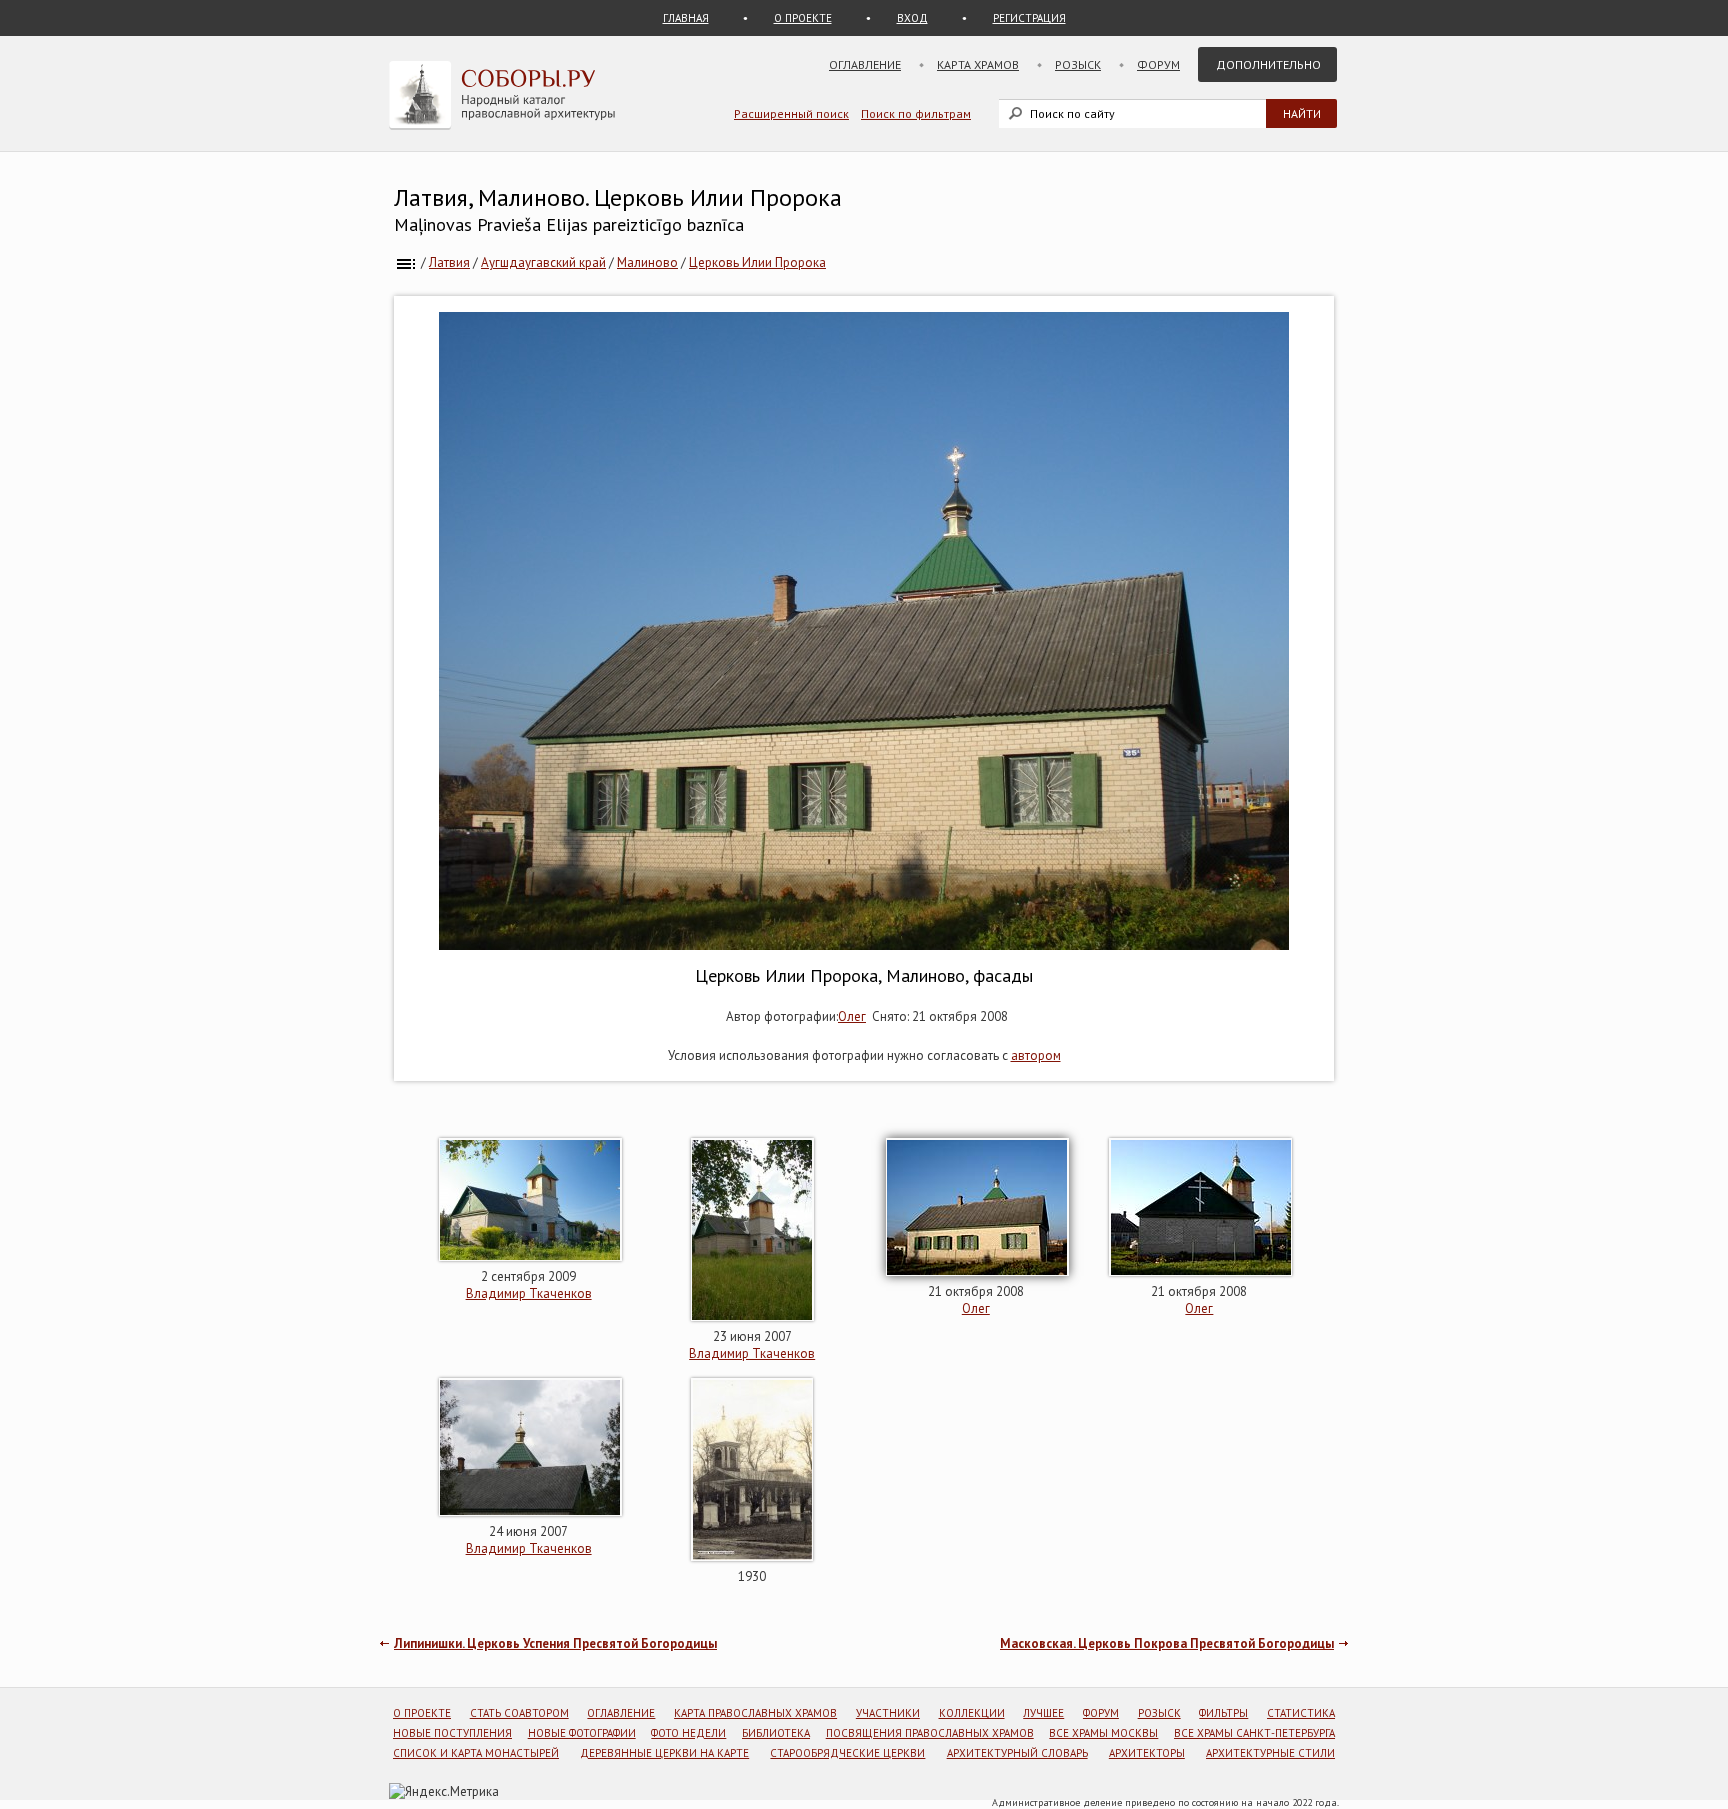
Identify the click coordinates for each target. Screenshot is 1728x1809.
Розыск (1078, 64)
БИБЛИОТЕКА (776, 1733)
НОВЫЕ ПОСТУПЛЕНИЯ (452, 1733)
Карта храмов (978, 64)
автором (1036, 1055)
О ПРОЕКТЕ (803, 18)
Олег (852, 1016)
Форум (1158, 64)
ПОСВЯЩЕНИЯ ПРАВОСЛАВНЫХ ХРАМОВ (930, 1733)
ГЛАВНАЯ (686, 18)
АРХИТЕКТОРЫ (1147, 1753)
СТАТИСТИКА (1301, 1713)
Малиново (647, 262)
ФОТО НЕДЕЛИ (688, 1733)
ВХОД (912, 18)
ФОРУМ (1101, 1713)
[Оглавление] (406, 262)
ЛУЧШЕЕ (1043, 1713)
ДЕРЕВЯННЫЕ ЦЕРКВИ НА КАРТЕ (664, 1753)
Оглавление (865, 64)
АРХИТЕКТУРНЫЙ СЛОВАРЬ (1017, 1753)
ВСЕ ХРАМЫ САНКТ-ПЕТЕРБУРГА (1254, 1733)
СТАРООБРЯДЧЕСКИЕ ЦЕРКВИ (847, 1753)
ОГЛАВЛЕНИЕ (621, 1713)
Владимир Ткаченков (529, 1293)
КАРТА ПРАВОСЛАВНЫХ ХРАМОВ (755, 1713)
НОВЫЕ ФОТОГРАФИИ (582, 1733)
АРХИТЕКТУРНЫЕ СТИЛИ (1270, 1753)
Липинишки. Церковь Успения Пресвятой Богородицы (555, 1643)
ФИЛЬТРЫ (1223, 1713)
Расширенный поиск (791, 113)
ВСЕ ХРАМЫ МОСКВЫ (1103, 1733)
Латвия (449, 262)
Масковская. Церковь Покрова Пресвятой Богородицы (1167, 1643)
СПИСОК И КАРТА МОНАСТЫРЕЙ (476, 1753)
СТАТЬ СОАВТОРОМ (519, 1713)
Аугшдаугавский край (543, 262)
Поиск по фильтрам (916, 113)
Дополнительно (1268, 64)
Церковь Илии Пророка (757, 262)
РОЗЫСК (1159, 1713)
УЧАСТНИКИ (888, 1713)
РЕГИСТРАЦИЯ (1029, 18)
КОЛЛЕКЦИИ (972, 1713)
